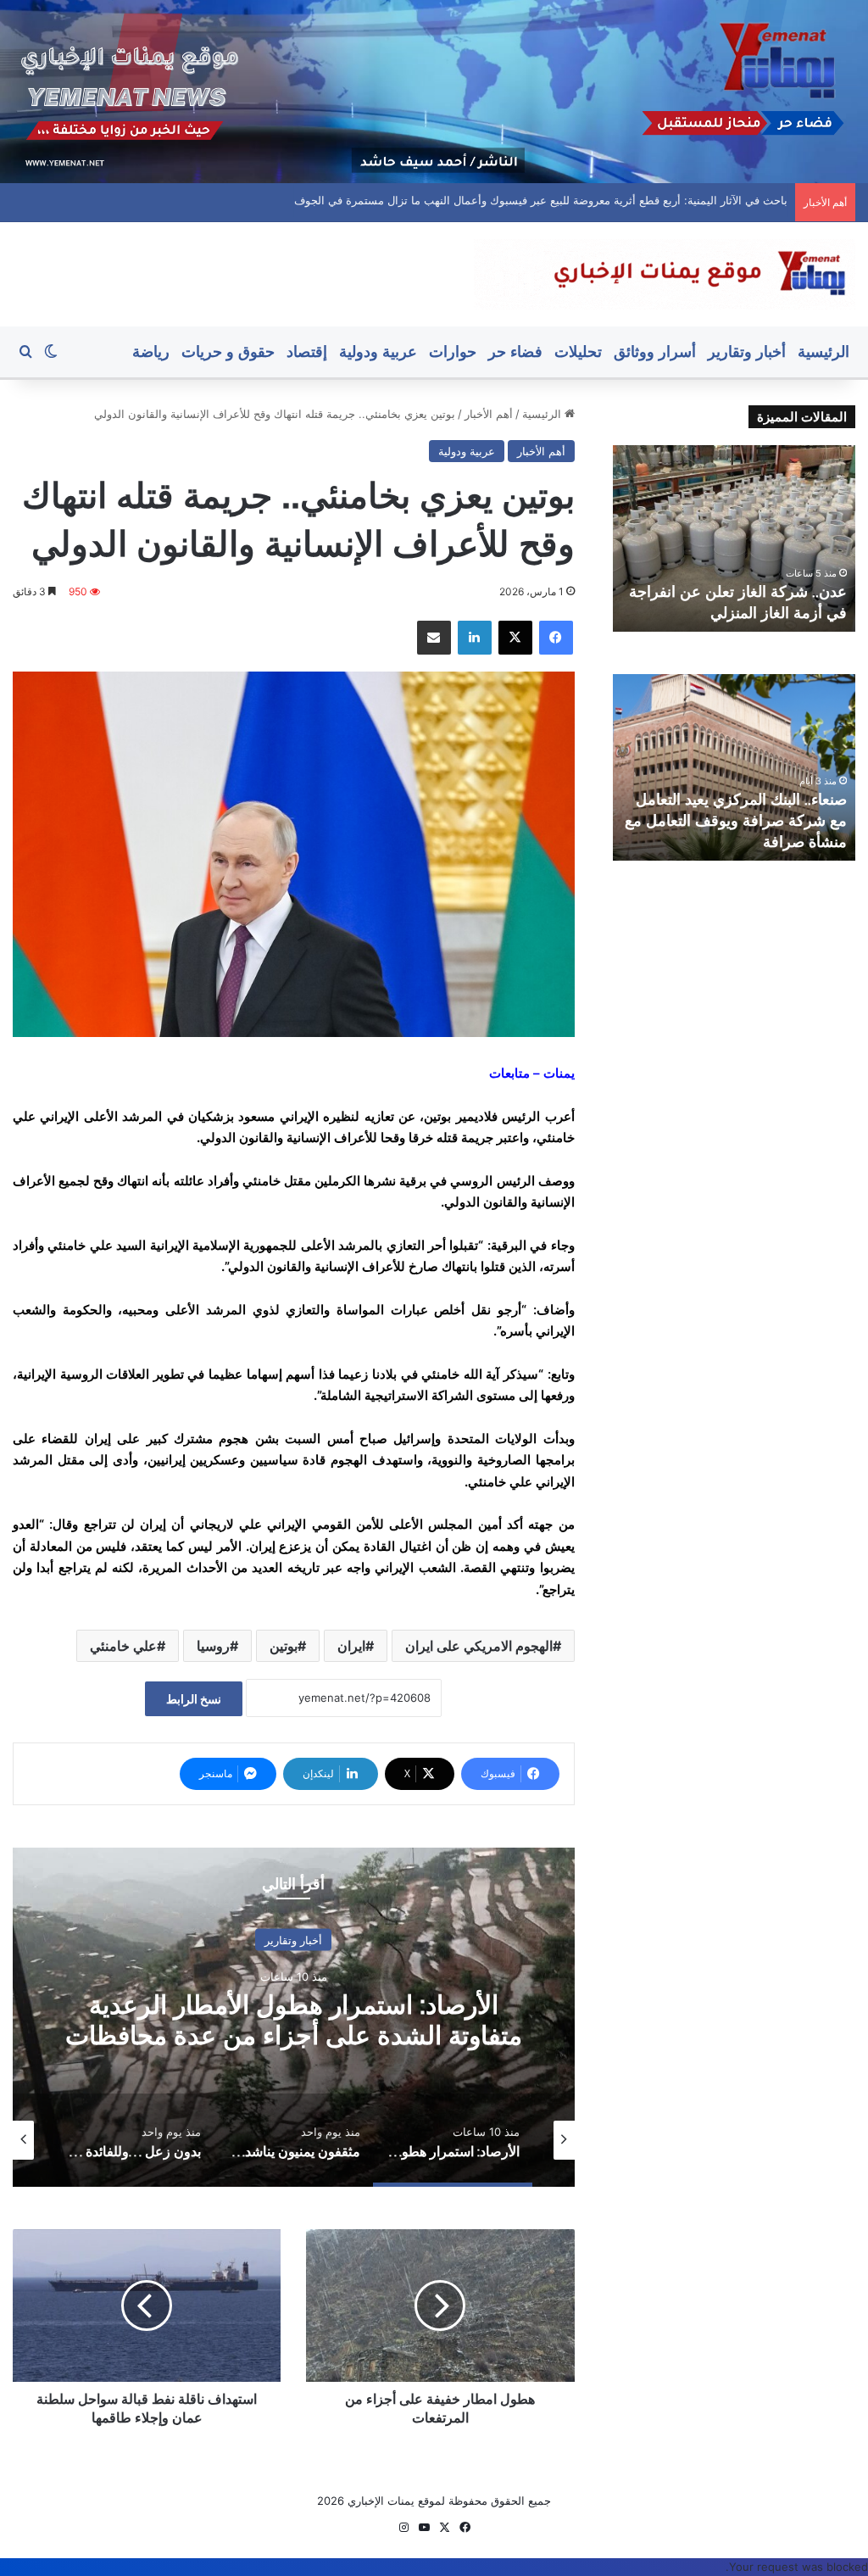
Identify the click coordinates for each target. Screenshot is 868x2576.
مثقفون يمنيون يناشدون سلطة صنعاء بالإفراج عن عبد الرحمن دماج (293, 2019)
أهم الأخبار (489, 414)
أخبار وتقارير (747, 351)
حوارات (453, 351)
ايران (351, 1646)
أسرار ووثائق (655, 351)
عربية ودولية (378, 351)
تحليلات (578, 351)
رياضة (151, 351)
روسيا (213, 1646)
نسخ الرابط (194, 1699)
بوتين (284, 1646)
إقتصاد (307, 351)
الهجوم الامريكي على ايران (479, 1646)
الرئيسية (823, 351)
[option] (294, 2017)
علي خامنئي (123, 1646)
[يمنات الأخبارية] (665, 274)
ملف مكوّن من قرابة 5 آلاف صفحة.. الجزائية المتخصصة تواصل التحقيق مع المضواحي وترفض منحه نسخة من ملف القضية (504, 200)
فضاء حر (515, 351)
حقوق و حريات (228, 351)
